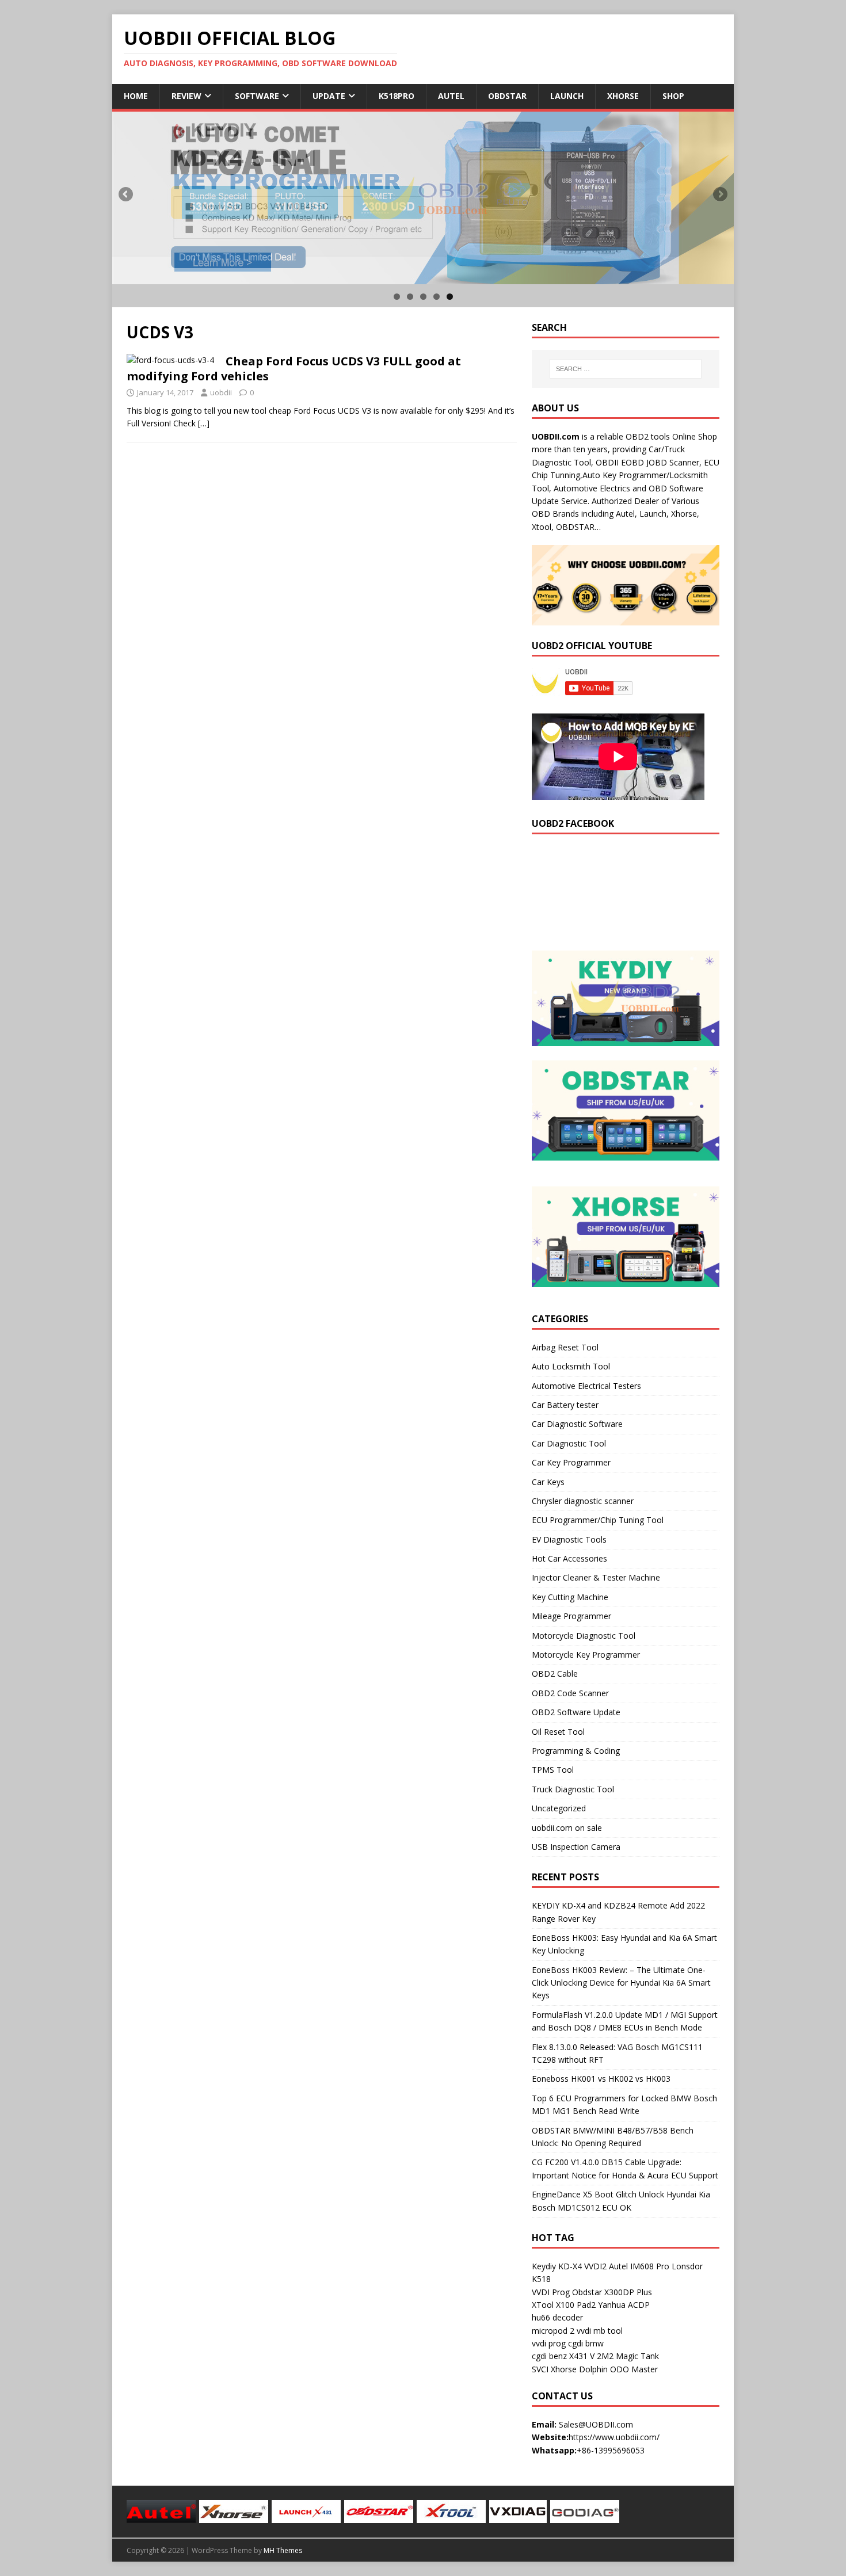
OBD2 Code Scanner (570, 1693)
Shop (673, 96)
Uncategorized (559, 1808)
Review (186, 96)
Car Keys (548, 1482)
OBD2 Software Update (576, 1712)
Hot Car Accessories (569, 1558)
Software (257, 96)
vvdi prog (549, 2343)
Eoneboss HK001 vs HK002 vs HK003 (601, 2079)
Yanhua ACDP (624, 2305)
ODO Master (634, 2369)
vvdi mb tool (600, 2331)
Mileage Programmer (571, 1616)
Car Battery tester (565, 1405)
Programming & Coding (576, 1751)
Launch (567, 96)
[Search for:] (626, 369)
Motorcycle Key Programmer (586, 1655)
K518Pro (397, 96)
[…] (204, 423)
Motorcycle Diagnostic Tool (584, 1636)
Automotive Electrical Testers (586, 1386)
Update (329, 96)
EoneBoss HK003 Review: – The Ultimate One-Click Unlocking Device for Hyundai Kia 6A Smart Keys (621, 1983)
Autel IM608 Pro (639, 2266)
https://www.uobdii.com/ (614, 2437)
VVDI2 (595, 2266)
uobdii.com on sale (567, 1828)
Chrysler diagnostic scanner (583, 1501)
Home (136, 96)
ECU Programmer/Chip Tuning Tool (598, 1520)
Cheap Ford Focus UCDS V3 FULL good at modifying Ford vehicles (294, 369)
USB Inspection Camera (576, 1847)
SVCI (540, 2369)
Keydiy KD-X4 (557, 2266)
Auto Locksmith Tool (571, 1366)
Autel (451, 96)
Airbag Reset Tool (565, 1347)
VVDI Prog (551, 2292)
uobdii (221, 392)
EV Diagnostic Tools (569, 1539)
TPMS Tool (553, 1770)
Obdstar (507, 96)
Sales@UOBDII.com (596, 2424)
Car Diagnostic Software (577, 1424)
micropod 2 (553, 2331)
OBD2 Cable (555, 1674)
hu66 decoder (557, 2317)
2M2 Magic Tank (628, 2356)
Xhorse (623, 96)
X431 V (582, 2356)
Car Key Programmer (571, 1462)
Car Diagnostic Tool (569, 1443)
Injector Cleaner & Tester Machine (596, 1577)
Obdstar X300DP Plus (612, 2292)
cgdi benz (549, 2356)
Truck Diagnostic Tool (573, 1789)
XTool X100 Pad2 (564, 2305)
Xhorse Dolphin (579, 2369)
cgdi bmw (586, 2343)
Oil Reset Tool (558, 1732)
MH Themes (283, 2550)
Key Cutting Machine (570, 1597)
